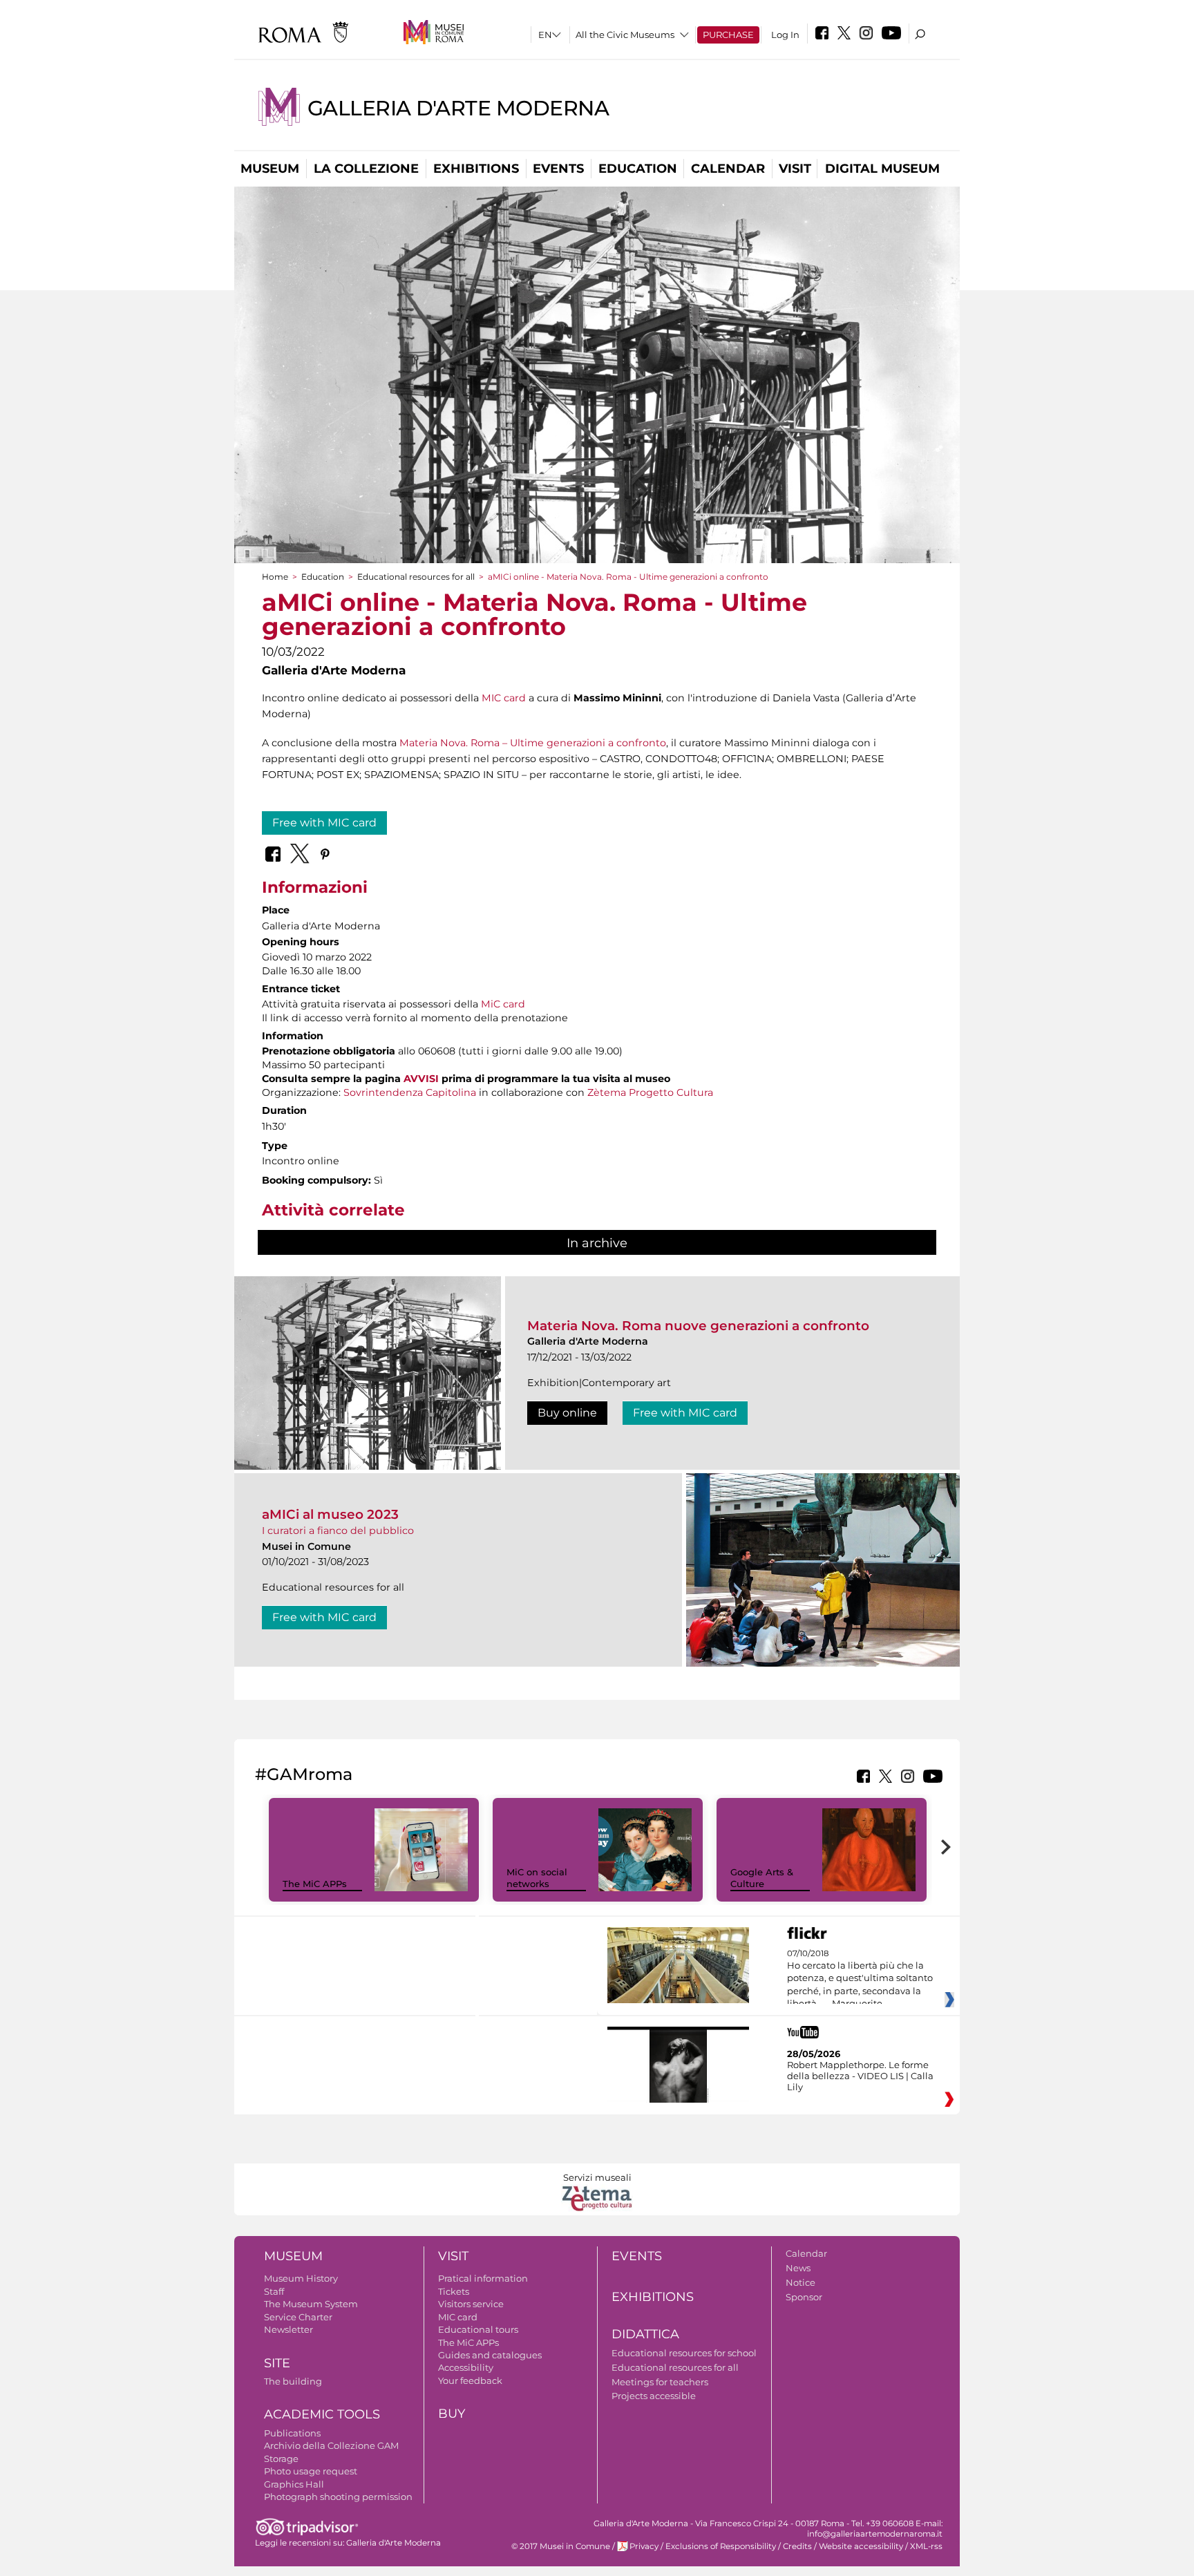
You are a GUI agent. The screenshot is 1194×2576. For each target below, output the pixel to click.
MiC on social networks (537, 1878)
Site (277, 2363)
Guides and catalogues (490, 2355)
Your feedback (470, 2380)
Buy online (567, 1413)
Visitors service (471, 2304)
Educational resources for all (416, 577)
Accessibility (466, 2367)
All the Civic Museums (625, 35)
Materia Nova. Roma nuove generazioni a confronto (698, 1326)
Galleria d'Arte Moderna (458, 108)
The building (293, 2381)
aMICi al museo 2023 (330, 1514)
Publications (292, 2433)
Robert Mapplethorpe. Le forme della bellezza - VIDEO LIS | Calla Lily (860, 2076)
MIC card (504, 698)
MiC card (503, 1004)
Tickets (454, 2291)
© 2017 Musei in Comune (561, 2546)
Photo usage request (311, 2471)
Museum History (301, 2278)
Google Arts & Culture (762, 1878)
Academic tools (322, 2414)
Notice (800, 2282)
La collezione (366, 169)
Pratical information (483, 2278)
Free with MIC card (324, 823)
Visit (795, 169)
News (798, 2268)
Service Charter (298, 2317)
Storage (281, 2459)
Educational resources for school (684, 2353)
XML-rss (926, 2546)
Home (275, 577)
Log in (785, 35)
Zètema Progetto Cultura (650, 1092)
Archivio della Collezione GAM (331, 2445)
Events (558, 169)
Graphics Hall (294, 2484)
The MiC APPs (315, 1884)
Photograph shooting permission (338, 2497)
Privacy (644, 2546)
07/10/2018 (860, 1979)
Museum (270, 169)
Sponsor (804, 2297)
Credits (797, 2546)
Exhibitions (476, 169)
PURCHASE (728, 35)
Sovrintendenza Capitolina (410, 1092)
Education (638, 169)
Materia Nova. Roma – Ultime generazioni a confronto (533, 743)
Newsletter (288, 2329)
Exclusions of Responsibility (721, 2546)
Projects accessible (654, 2396)
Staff (274, 2291)
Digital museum (882, 169)
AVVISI (421, 1079)
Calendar (728, 169)
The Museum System (311, 2304)
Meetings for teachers (660, 2382)
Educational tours (478, 2329)
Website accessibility (861, 2546)
